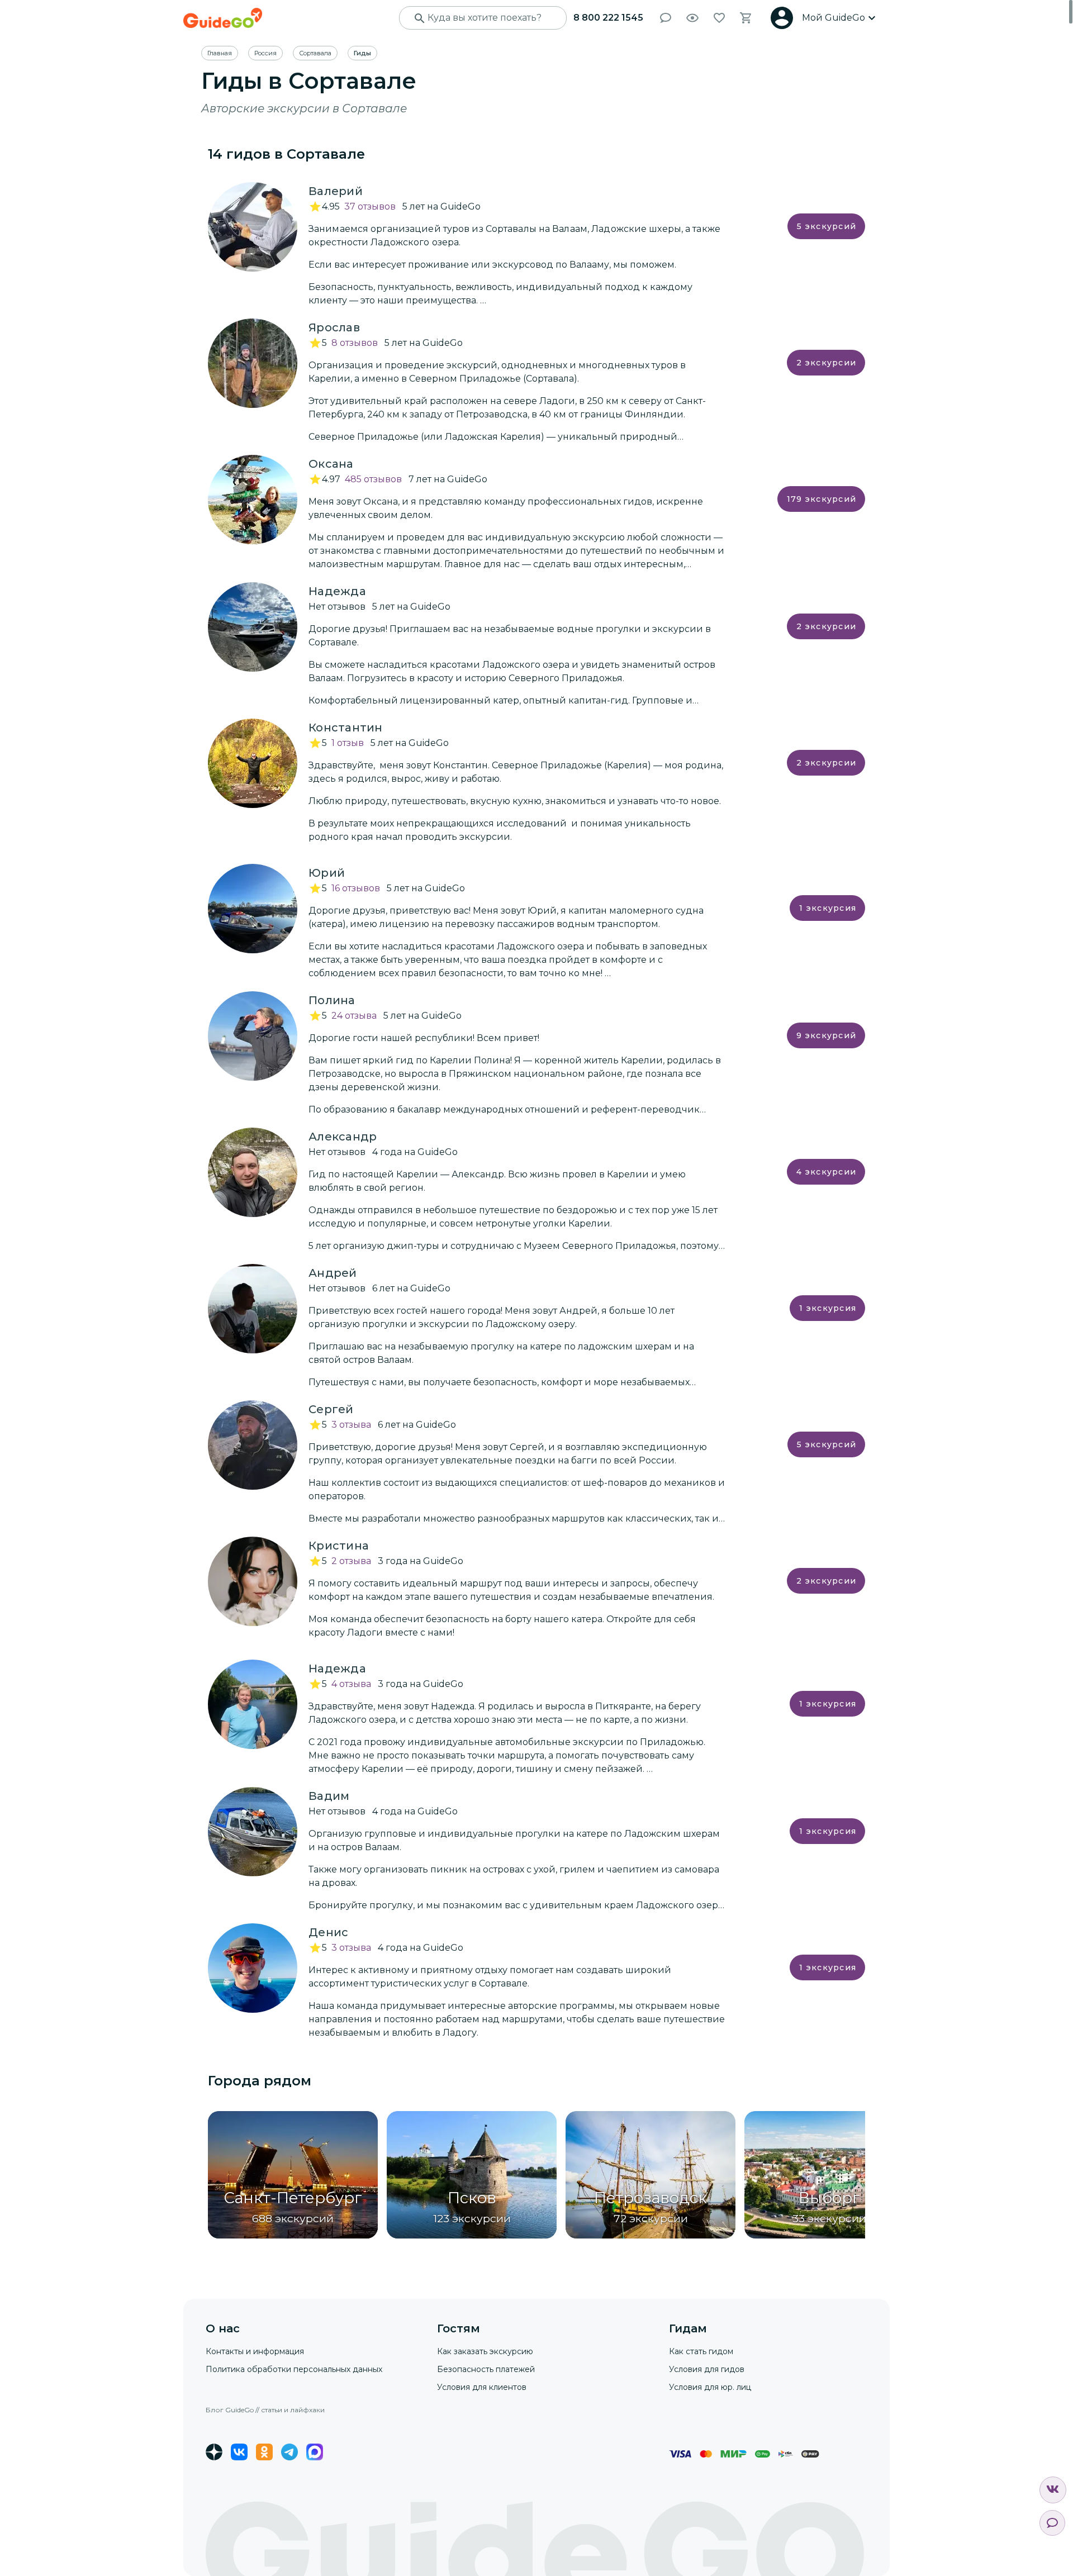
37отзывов (370, 206)
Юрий (327, 873)
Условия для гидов (707, 2369)
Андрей (333, 1273)
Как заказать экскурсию (485, 2351)
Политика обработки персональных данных (294, 2369)
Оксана (331, 464)
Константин (346, 728)
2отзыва (351, 1561)
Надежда (337, 591)
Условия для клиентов (482, 2387)
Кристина (339, 1546)
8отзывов (355, 343)
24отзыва (354, 1016)
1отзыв (348, 743)
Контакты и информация (255, 2351)
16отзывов (356, 888)
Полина (332, 1000)
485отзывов (373, 479)
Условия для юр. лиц (710, 2387)
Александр (343, 1137)
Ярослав (334, 327)
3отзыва (351, 1425)
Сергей (331, 1409)
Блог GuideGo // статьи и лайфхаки (265, 2410)
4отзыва (351, 1684)
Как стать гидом (701, 2351)
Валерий (336, 191)
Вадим (329, 1796)
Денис (328, 1932)
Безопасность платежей (486, 2369)
